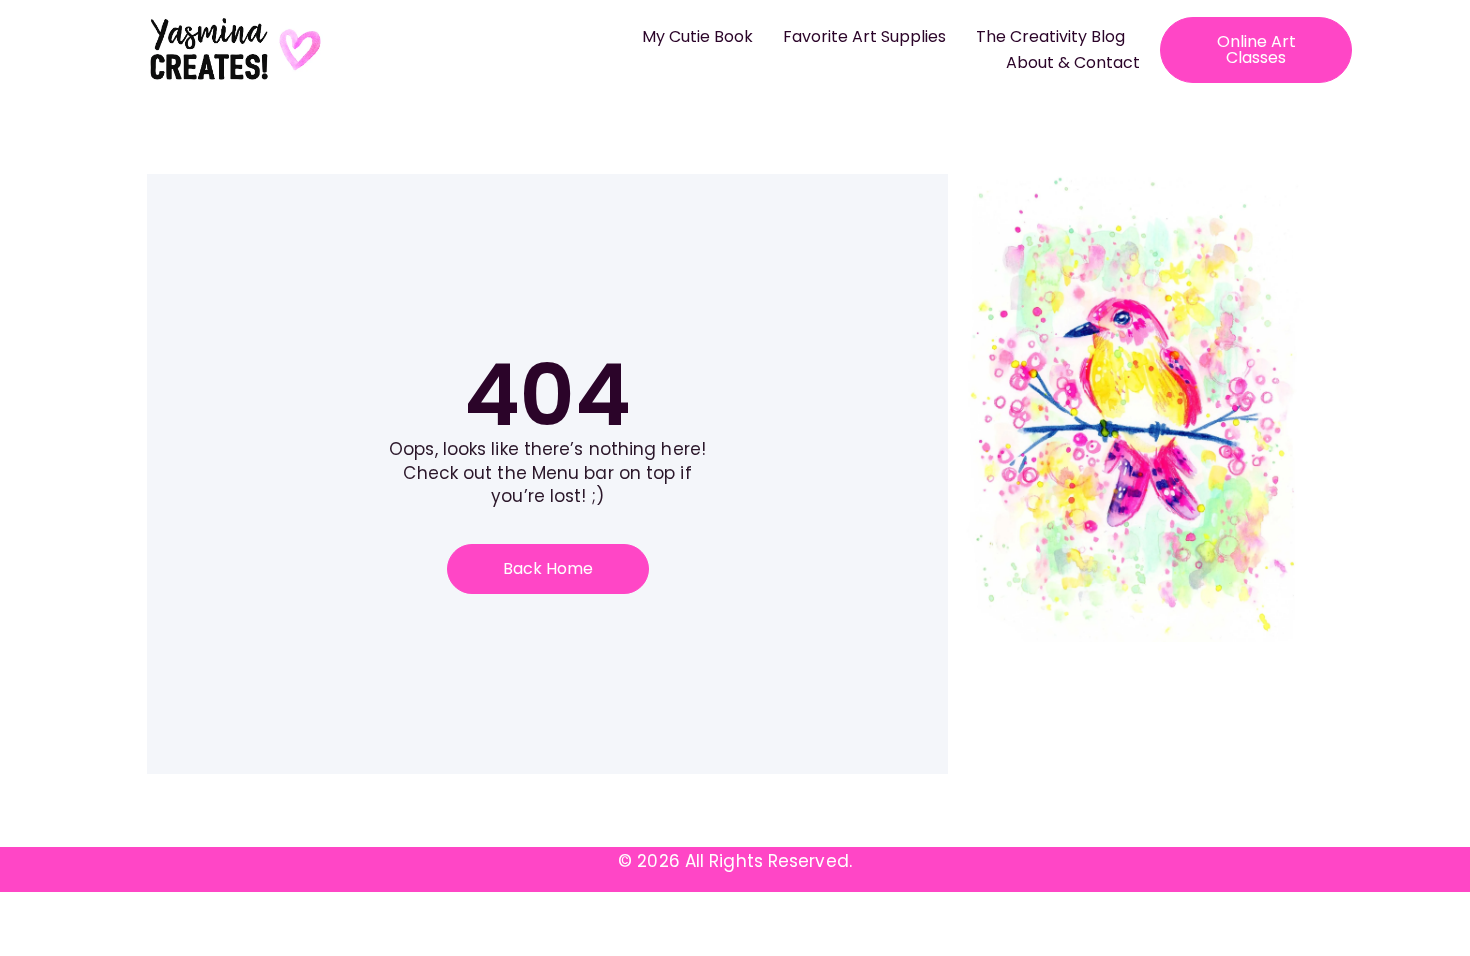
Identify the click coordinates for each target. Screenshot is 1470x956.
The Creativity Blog (1050, 36)
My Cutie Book (697, 36)
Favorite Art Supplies (864, 36)
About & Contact (1073, 62)
